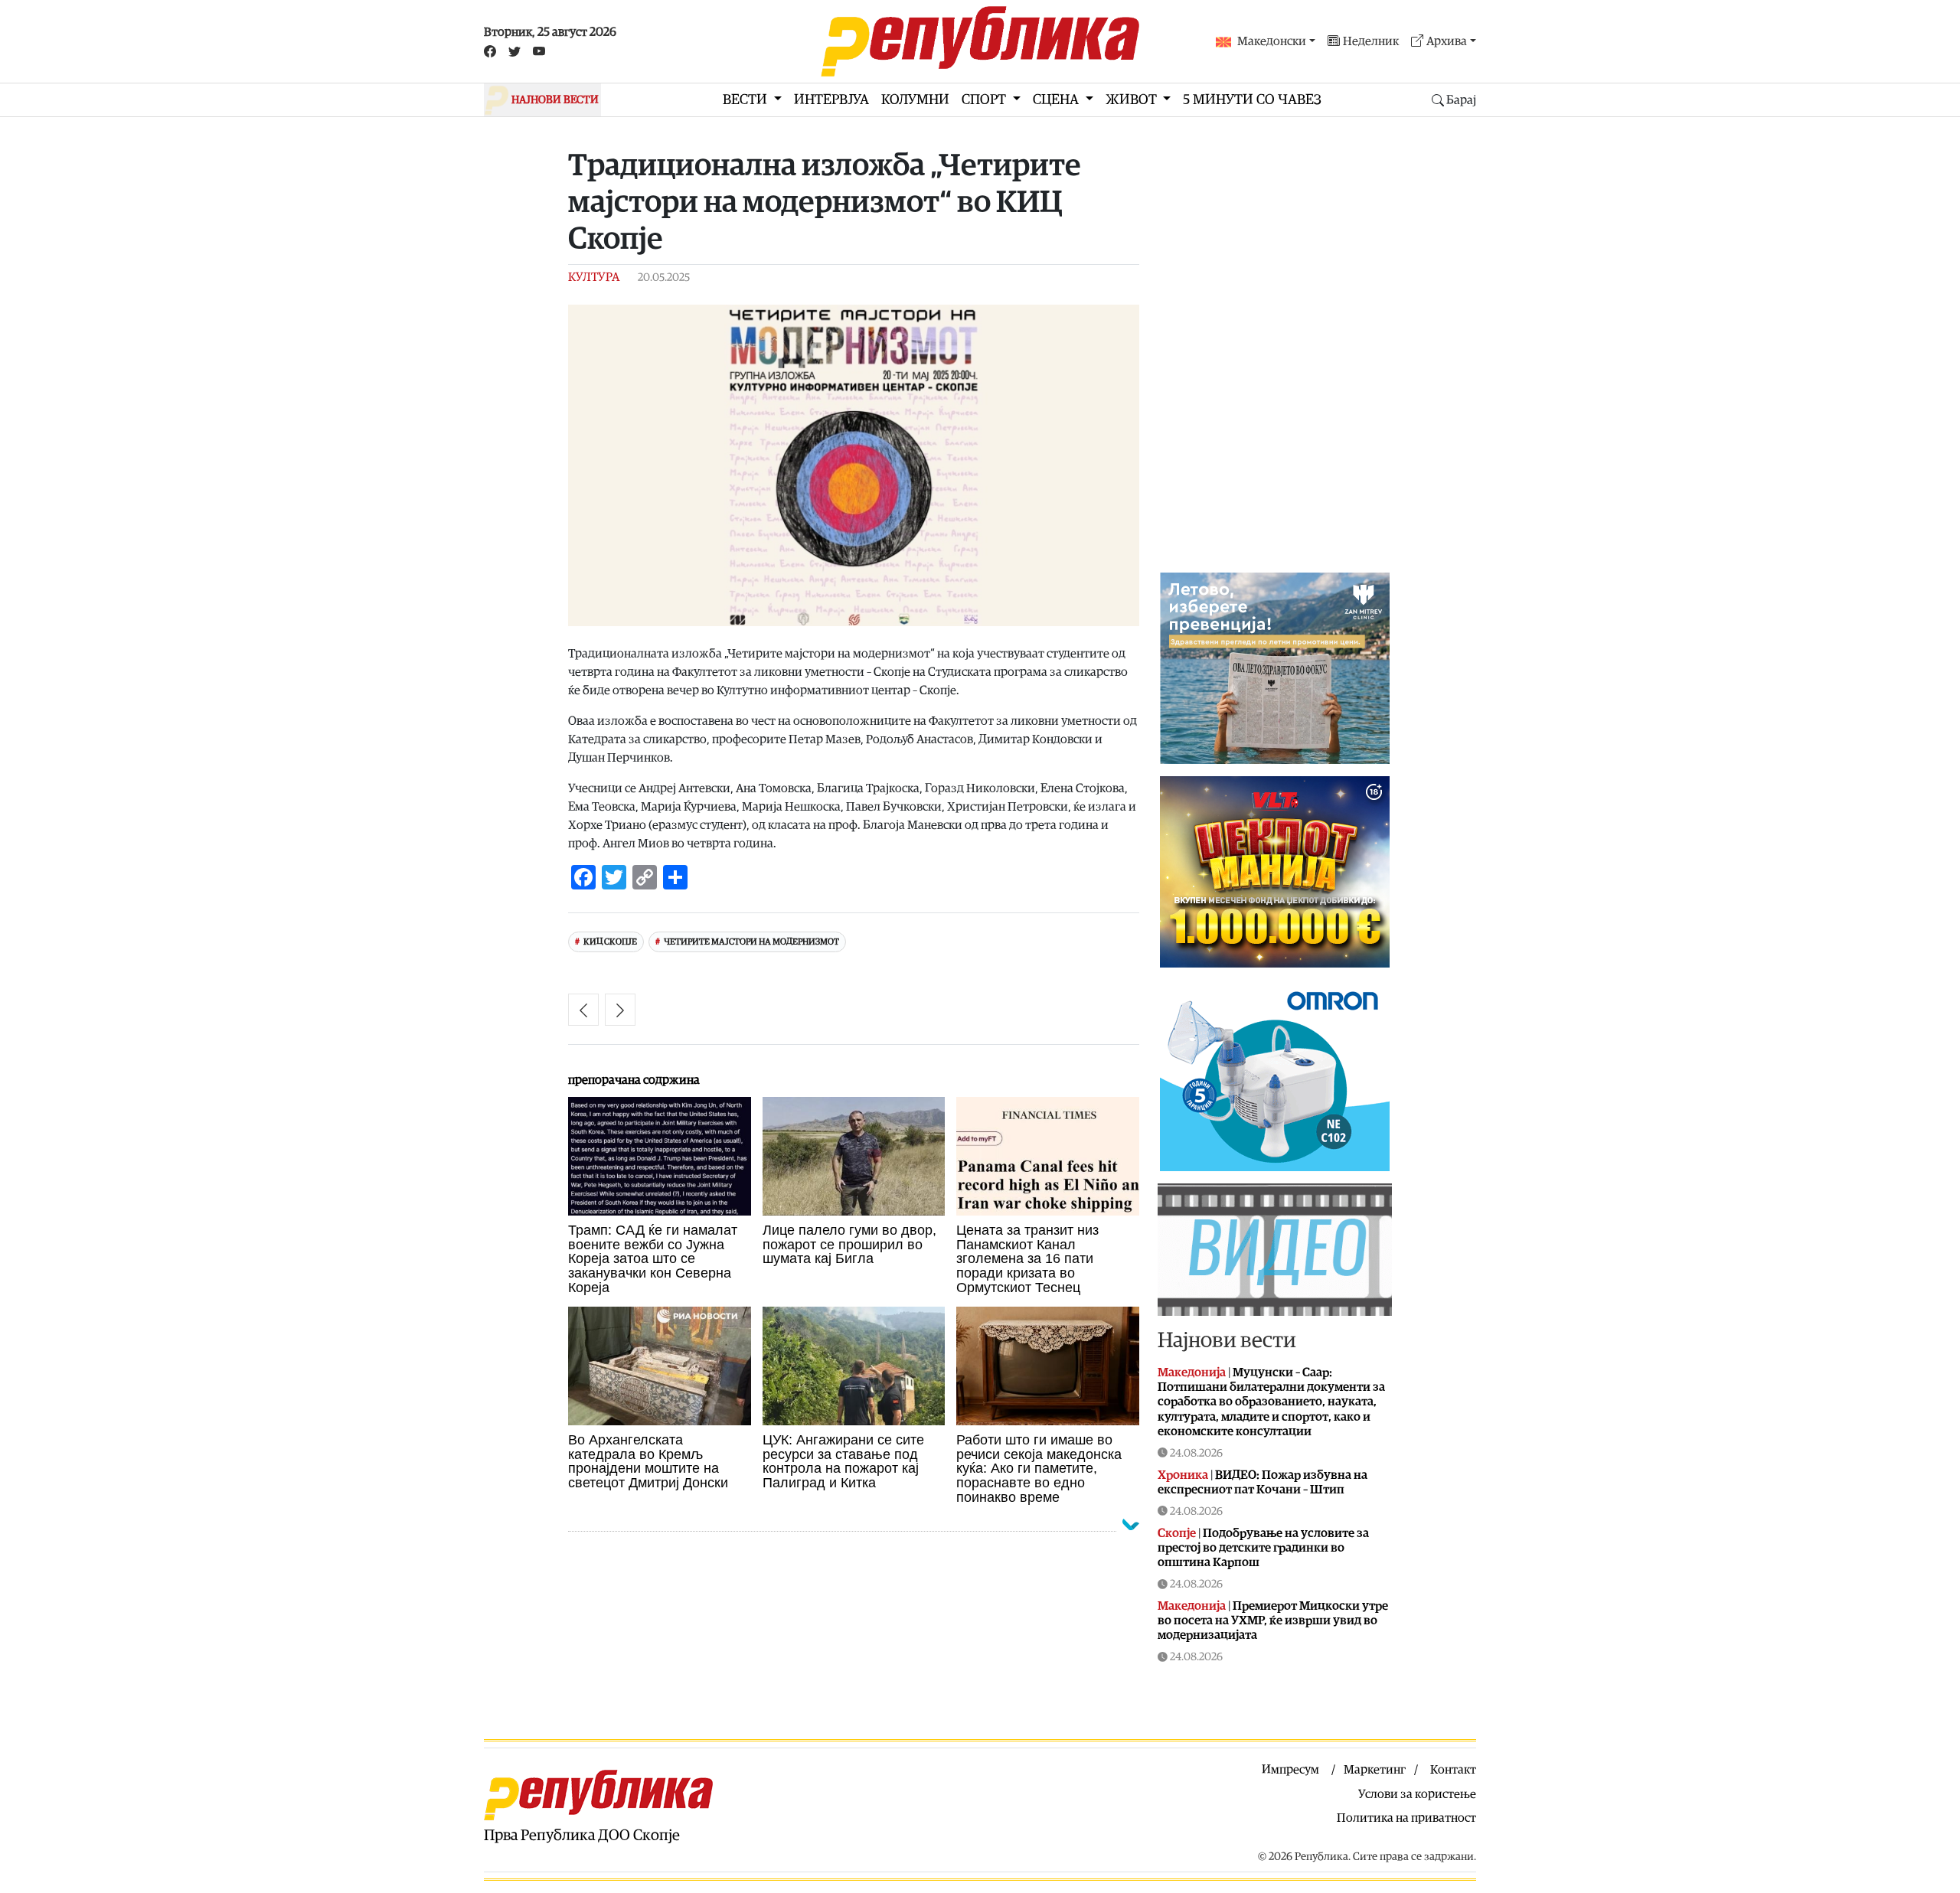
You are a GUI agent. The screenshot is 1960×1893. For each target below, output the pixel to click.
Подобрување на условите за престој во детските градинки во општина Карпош (1263, 1548)
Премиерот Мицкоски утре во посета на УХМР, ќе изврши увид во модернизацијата (1273, 1620)
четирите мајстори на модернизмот (751, 942)
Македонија (1192, 1372)
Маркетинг (1375, 1770)
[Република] (980, 41)
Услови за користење (1417, 1794)
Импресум (1290, 1770)
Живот (1133, 100)
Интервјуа (831, 100)
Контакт (1453, 1770)
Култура (594, 277)
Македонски (1272, 41)
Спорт (985, 100)
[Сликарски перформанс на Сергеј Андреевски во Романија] (583, 1010)
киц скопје (610, 942)
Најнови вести (1227, 1340)
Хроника (1183, 1475)
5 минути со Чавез (1252, 100)
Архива (1447, 41)
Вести (746, 100)
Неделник (1371, 41)
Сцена (1057, 100)
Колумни (915, 100)
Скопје (1177, 1533)
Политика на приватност (1406, 1818)
